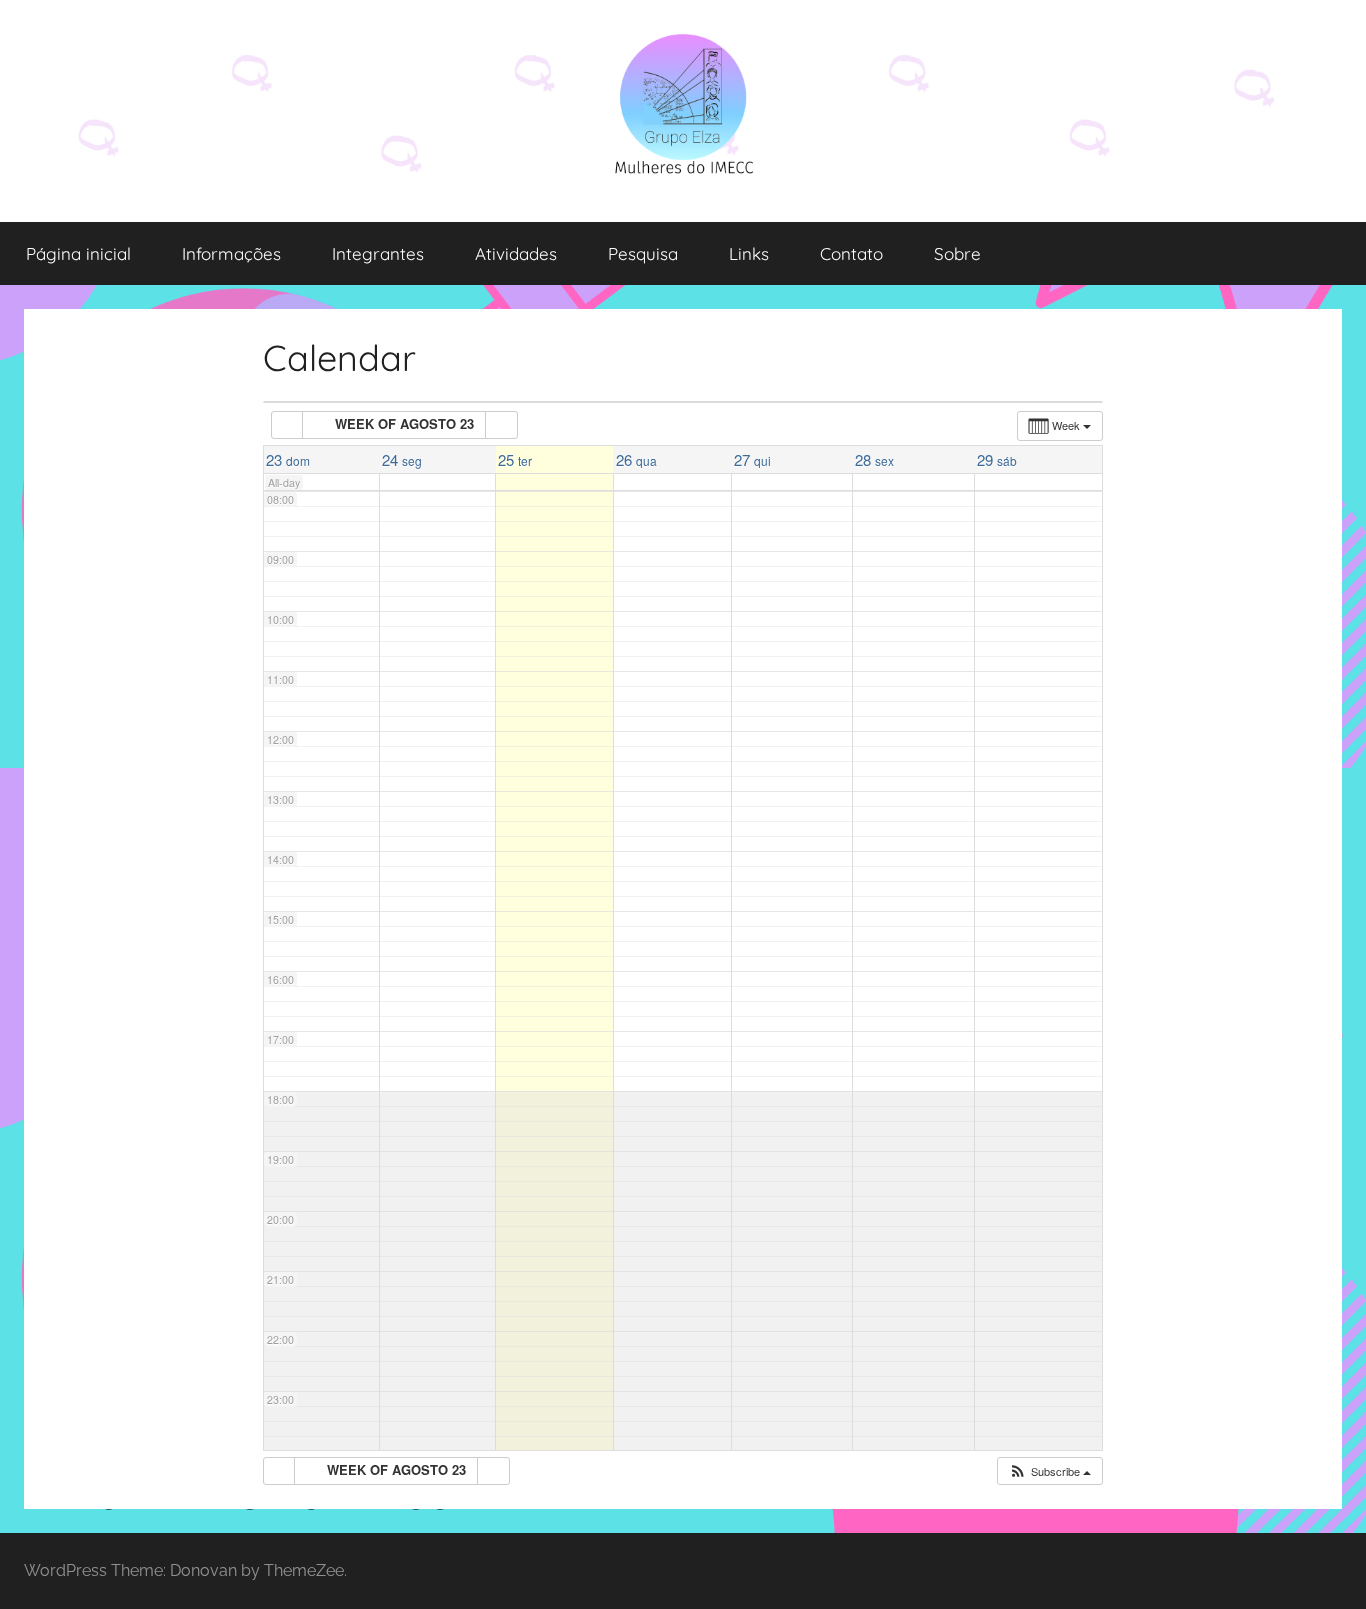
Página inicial (78, 253)
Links (749, 253)
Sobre (957, 253)
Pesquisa (643, 253)
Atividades (516, 253)
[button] (1049, 1471)
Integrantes (378, 253)
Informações (231, 253)
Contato (851, 253)
